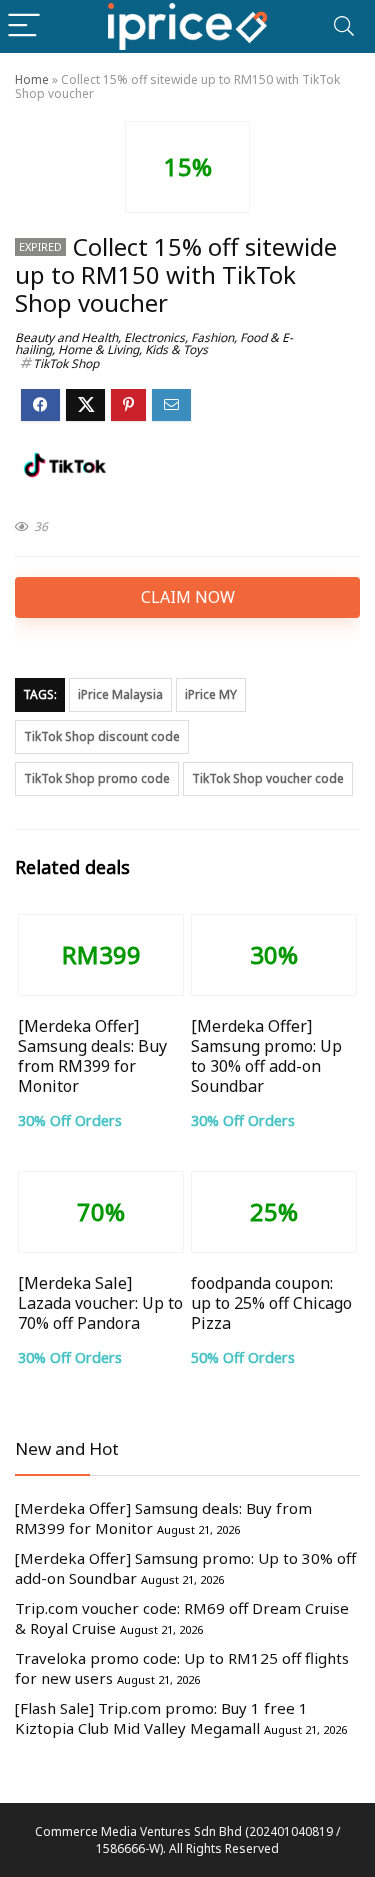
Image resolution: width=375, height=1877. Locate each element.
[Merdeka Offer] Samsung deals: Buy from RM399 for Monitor (92, 1056)
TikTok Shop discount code (102, 736)
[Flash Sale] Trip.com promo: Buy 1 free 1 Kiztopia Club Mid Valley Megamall (161, 1718)
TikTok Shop (66, 363)
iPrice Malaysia (120, 694)
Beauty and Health (66, 337)
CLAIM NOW (188, 597)
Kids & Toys (176, 349)
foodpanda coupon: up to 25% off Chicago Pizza (271, 1303)
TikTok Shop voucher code (268, 778)
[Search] (344, 26)
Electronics (154, 337)
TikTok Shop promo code (97, 778)
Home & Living (98, 349)
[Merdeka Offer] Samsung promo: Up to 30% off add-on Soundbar (266, 1056)
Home (32, 79)
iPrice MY (211, 694)
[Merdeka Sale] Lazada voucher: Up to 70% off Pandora (100, 1303)
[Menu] (24, 26)
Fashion (212, 337)
